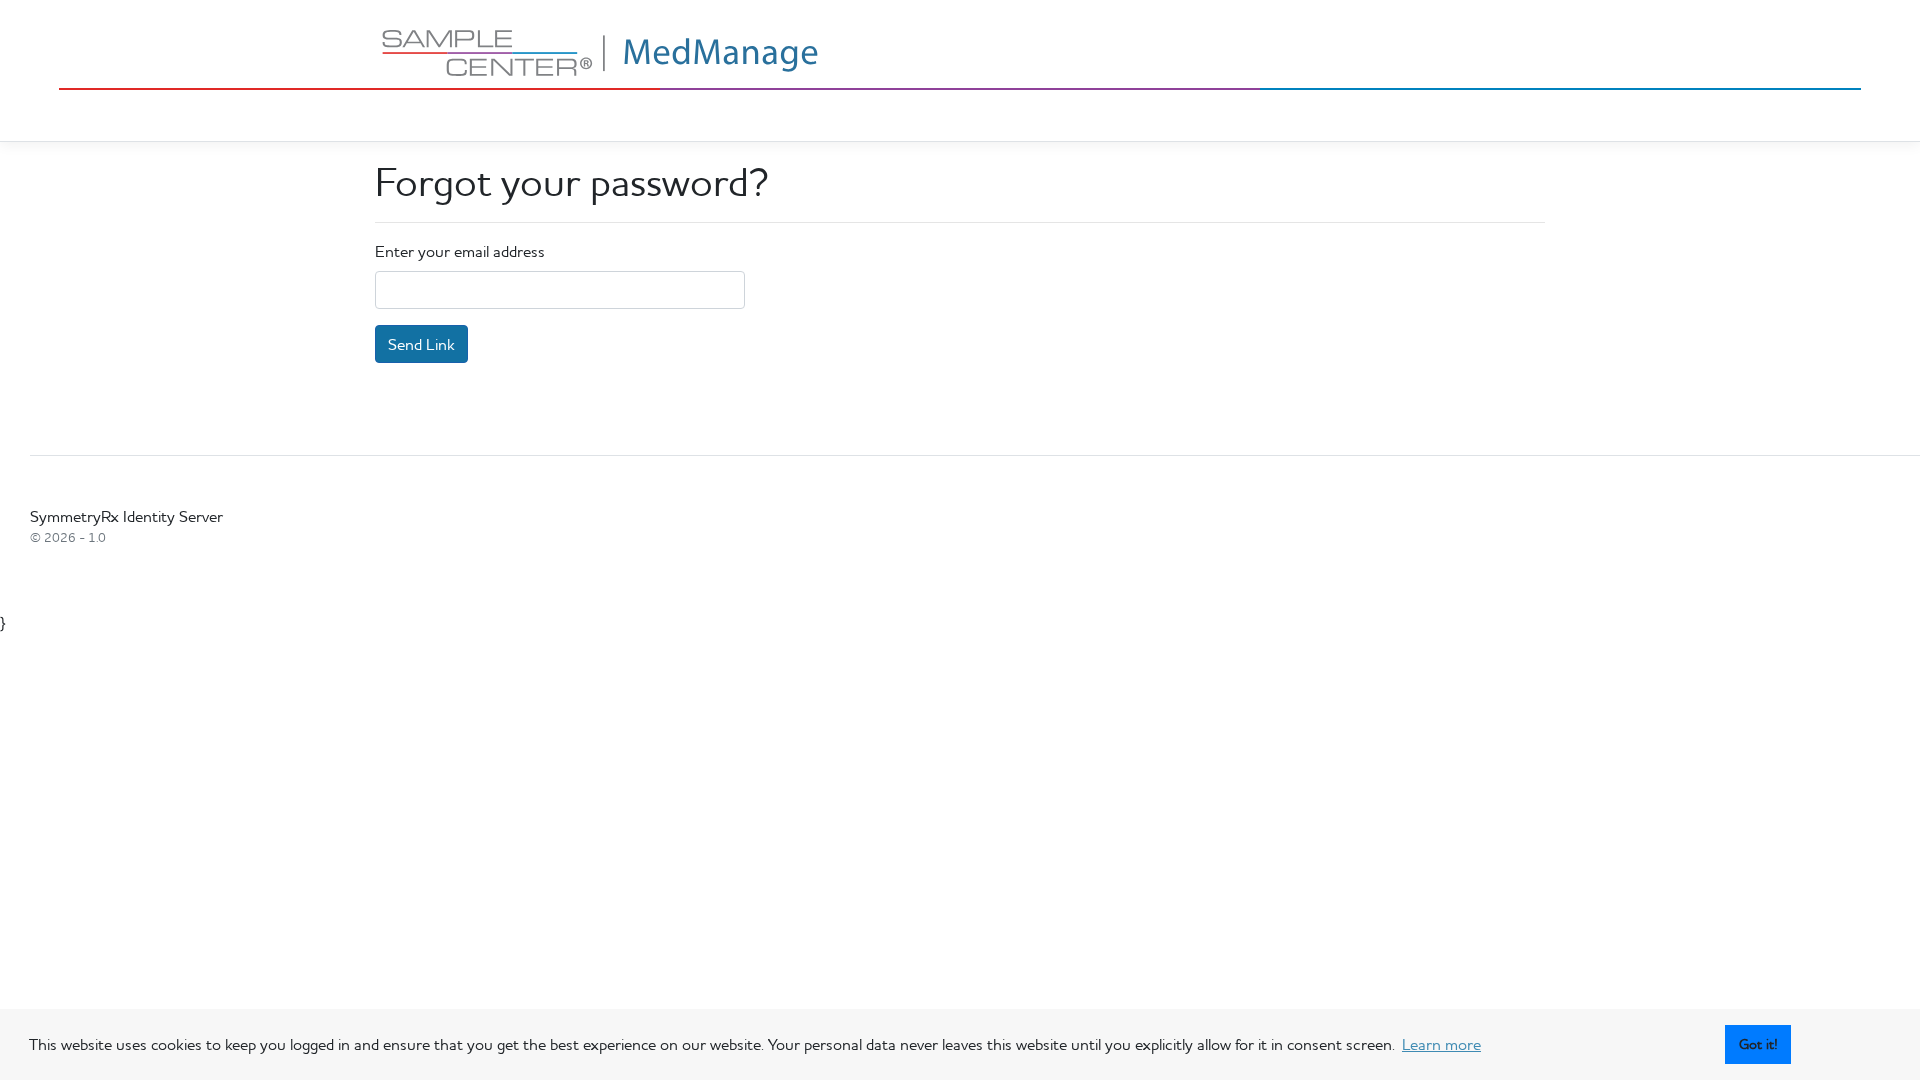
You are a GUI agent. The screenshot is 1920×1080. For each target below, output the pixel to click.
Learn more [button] (1441, 1044)
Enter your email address (460, 251)
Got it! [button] (1758, 1044)
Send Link (421, 344)
